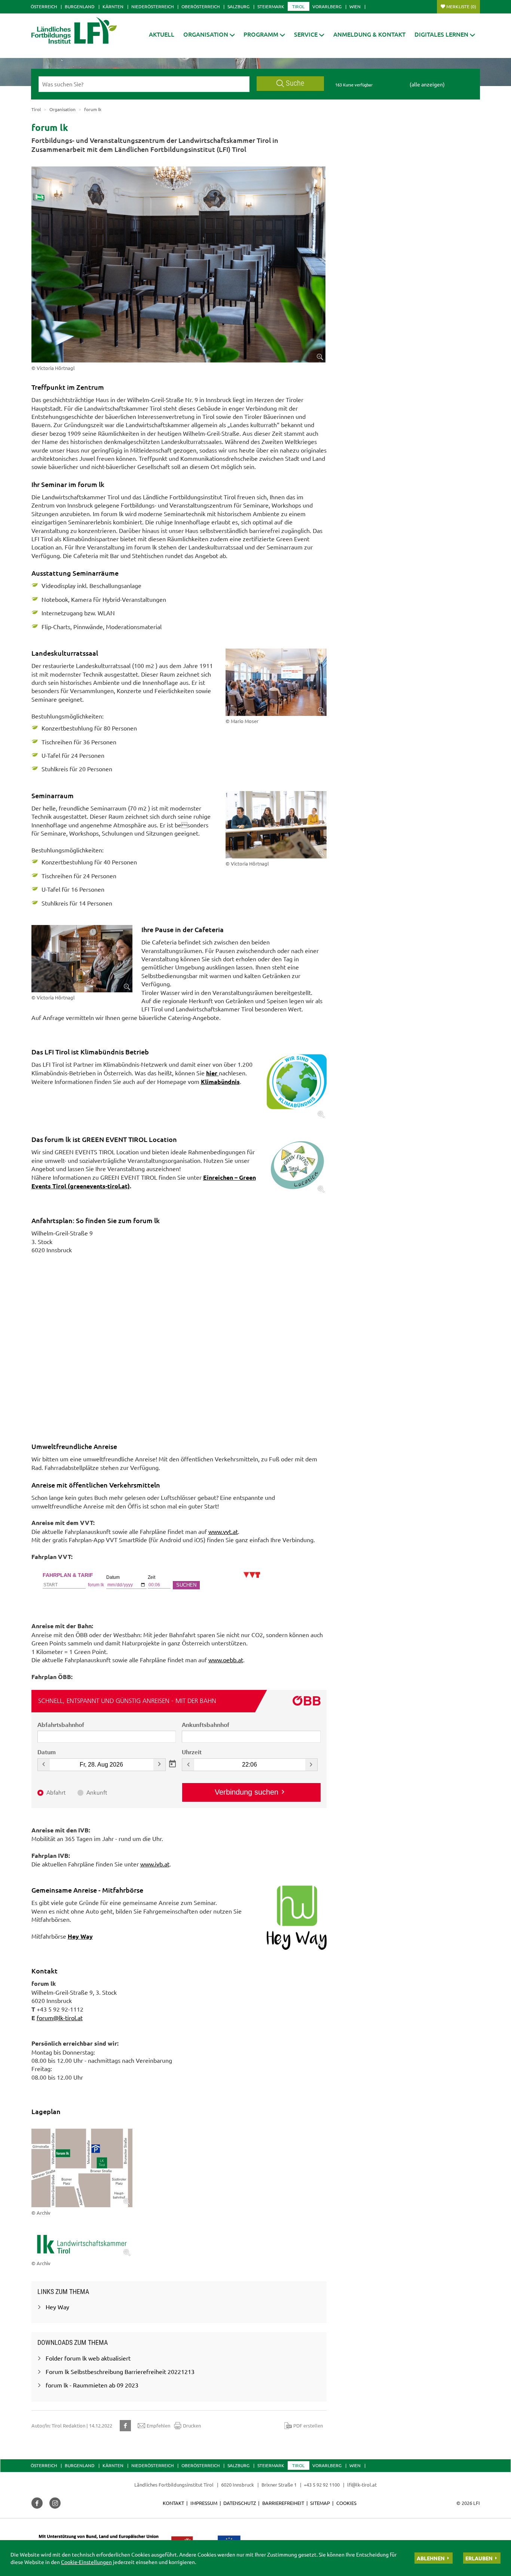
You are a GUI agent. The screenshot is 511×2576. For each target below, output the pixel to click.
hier (212, 1073)
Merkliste (461, 6)
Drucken (192, 2425)
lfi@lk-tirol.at (362, 2485)
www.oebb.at (226, 1660)
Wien (355, 6)
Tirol (298, 6)
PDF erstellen (308, 2425)
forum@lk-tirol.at (60, 2018)
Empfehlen (158, 2425)
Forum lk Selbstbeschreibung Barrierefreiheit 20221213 (120, 2371)
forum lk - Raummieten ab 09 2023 (92, 2385)
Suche (295, 83)
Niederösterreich (152, 6)
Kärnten (113, 6)
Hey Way (80, 1936)
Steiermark (271, 6)
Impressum (204, 2503)
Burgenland (80, 6)
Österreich (44, 6)
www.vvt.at (223, 1531)
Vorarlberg (327, 6)
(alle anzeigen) (427, 84)
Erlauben (479, 2558)
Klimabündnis (220, 1082)
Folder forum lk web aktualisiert (88, 2358)
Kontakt (173, 2503)
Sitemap (320, 2503)
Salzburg (238, 6)
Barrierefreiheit (283, 2503)
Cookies (346, 2503)
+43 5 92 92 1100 (322, 2485)
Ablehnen (431, 2558)
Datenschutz (240, 2503)
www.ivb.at (155, 1864)
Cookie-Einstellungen (86, 2562)
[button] (264, 34)
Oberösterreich (201, 6)
